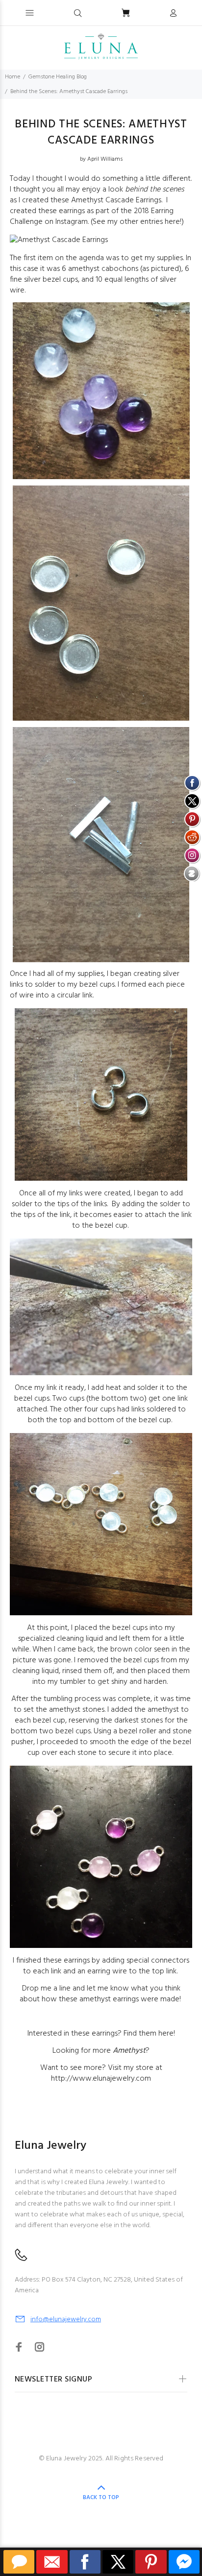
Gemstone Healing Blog (58, 77)
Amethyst (129, 2051)
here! (173, 222)
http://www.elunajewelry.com (101, 2079)
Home (13, 77)
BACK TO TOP (101, 2498)
